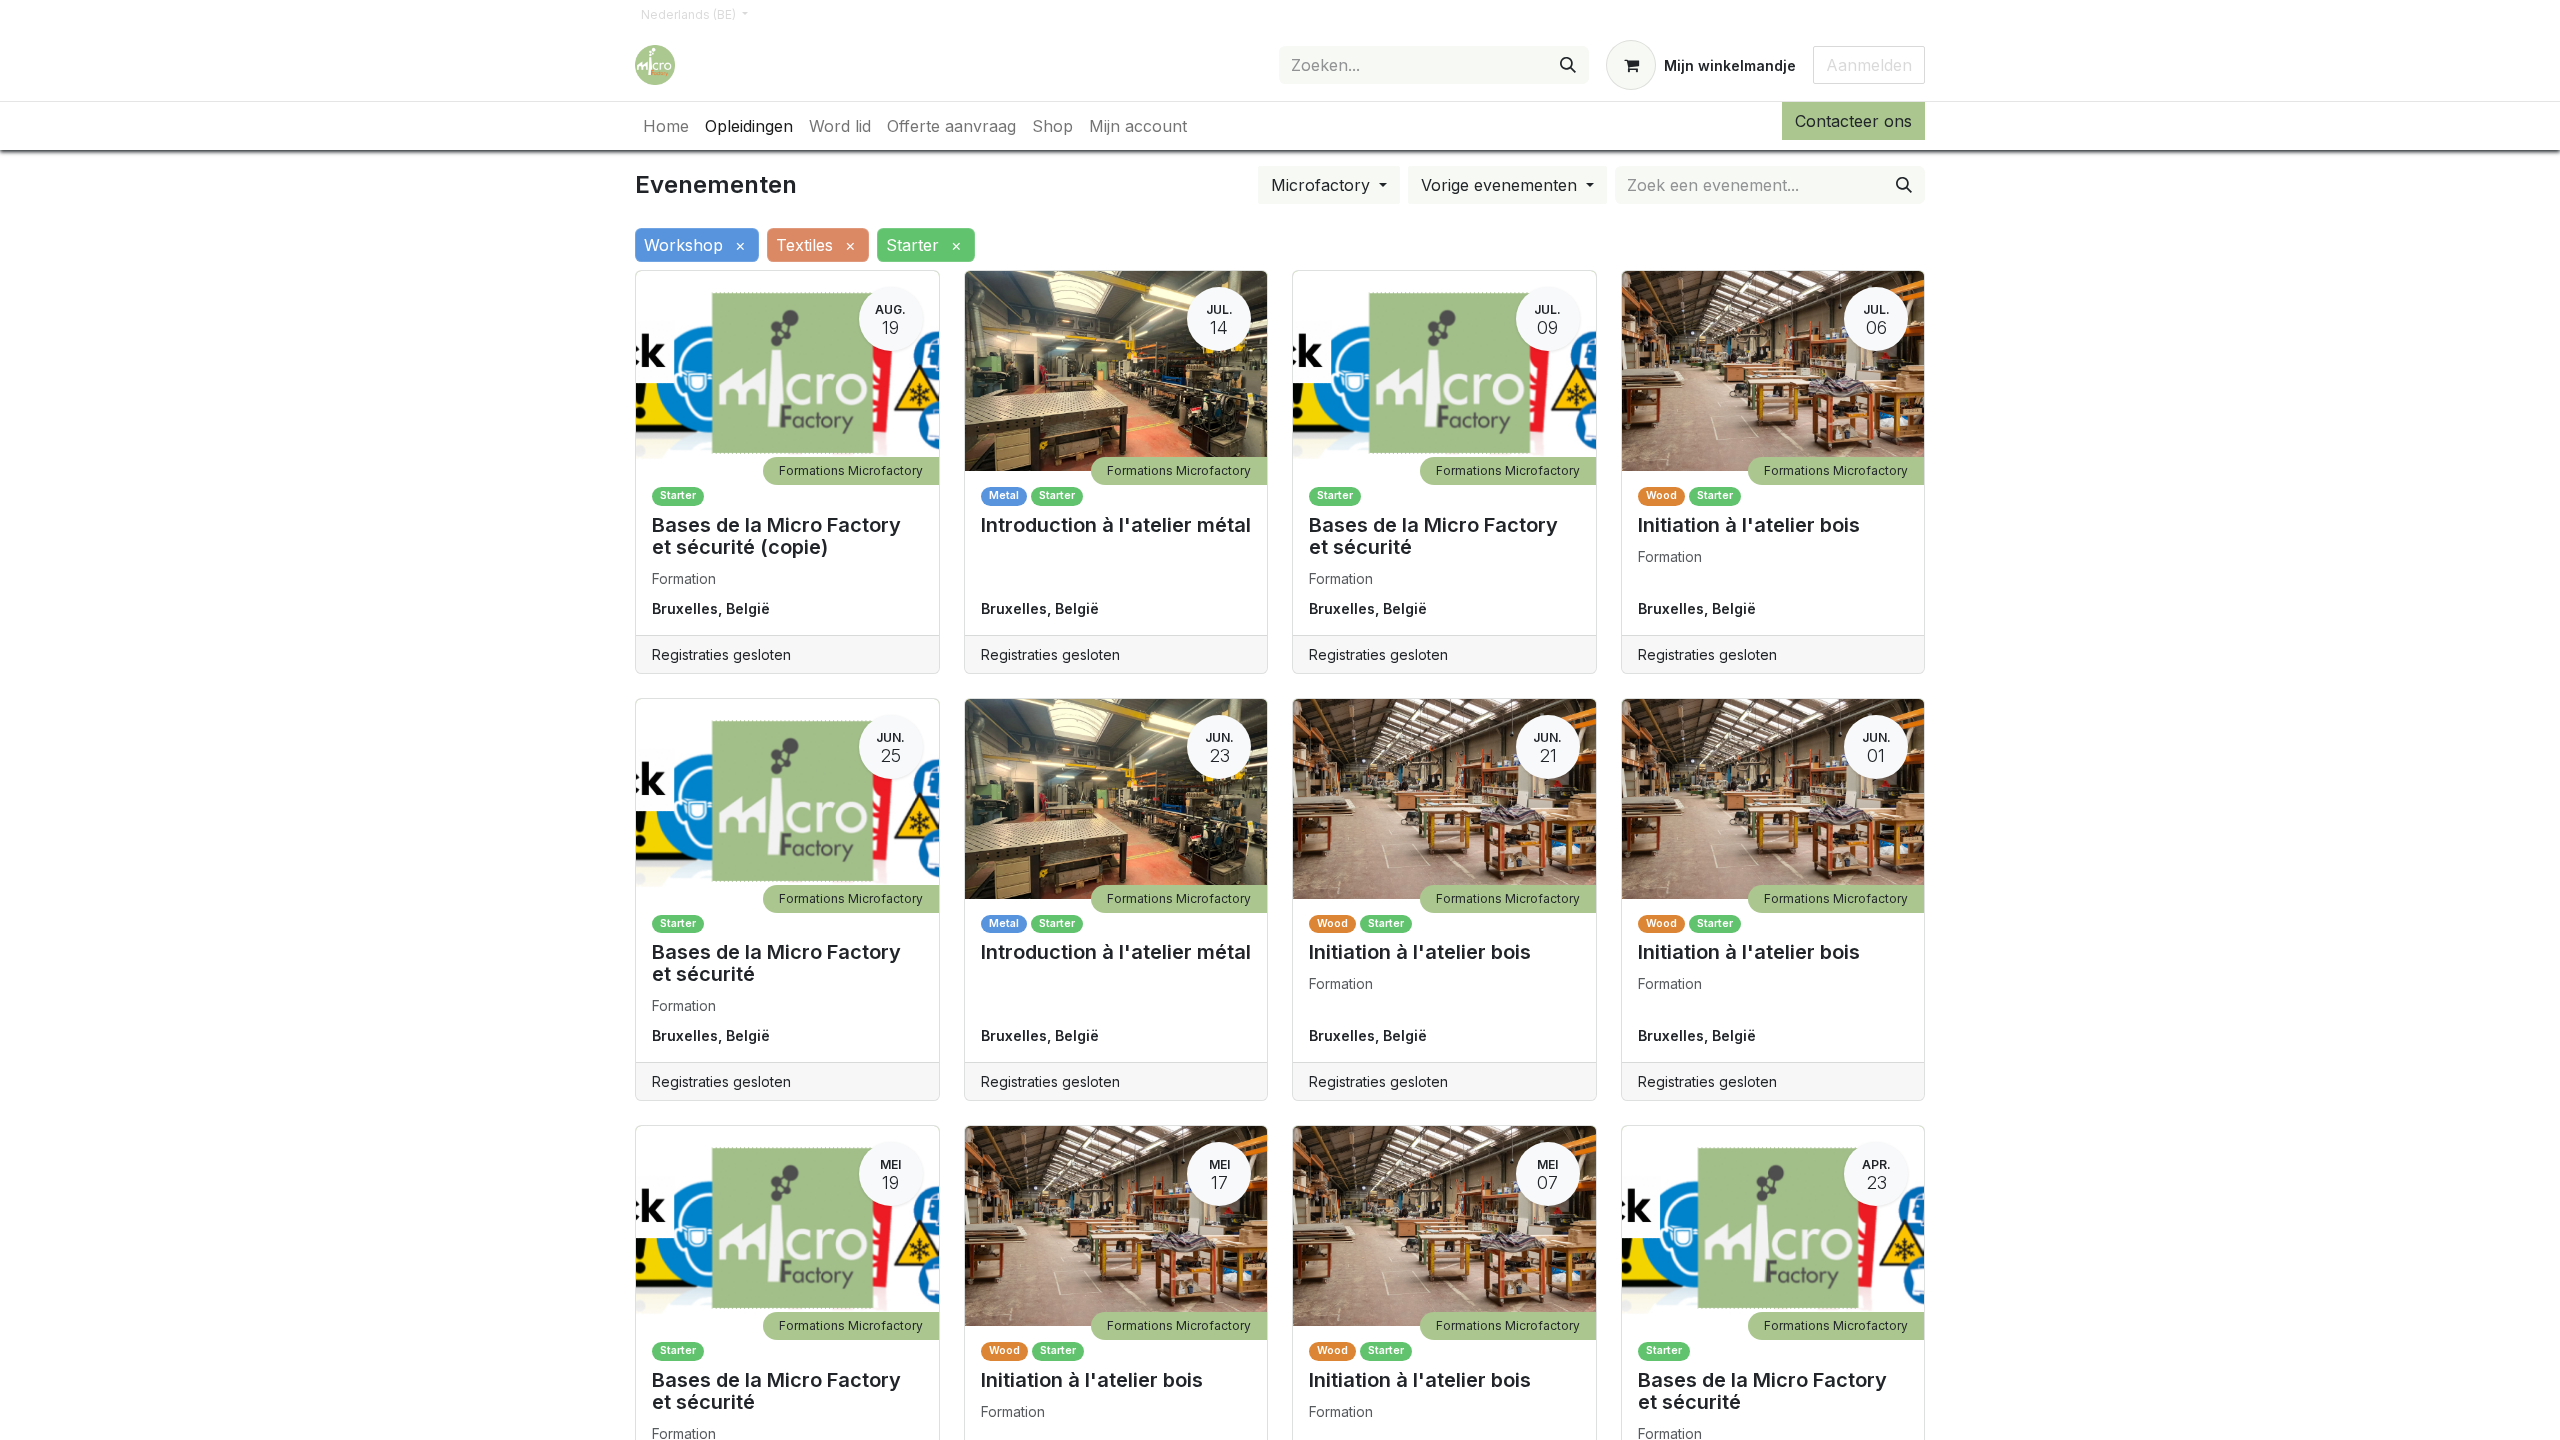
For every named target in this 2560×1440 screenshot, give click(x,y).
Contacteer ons (1853, 121)
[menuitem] (666, 126)
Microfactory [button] (1323, 185)
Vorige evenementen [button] (1501, 185)
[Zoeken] (1568, 65)
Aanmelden (1869, 65)
